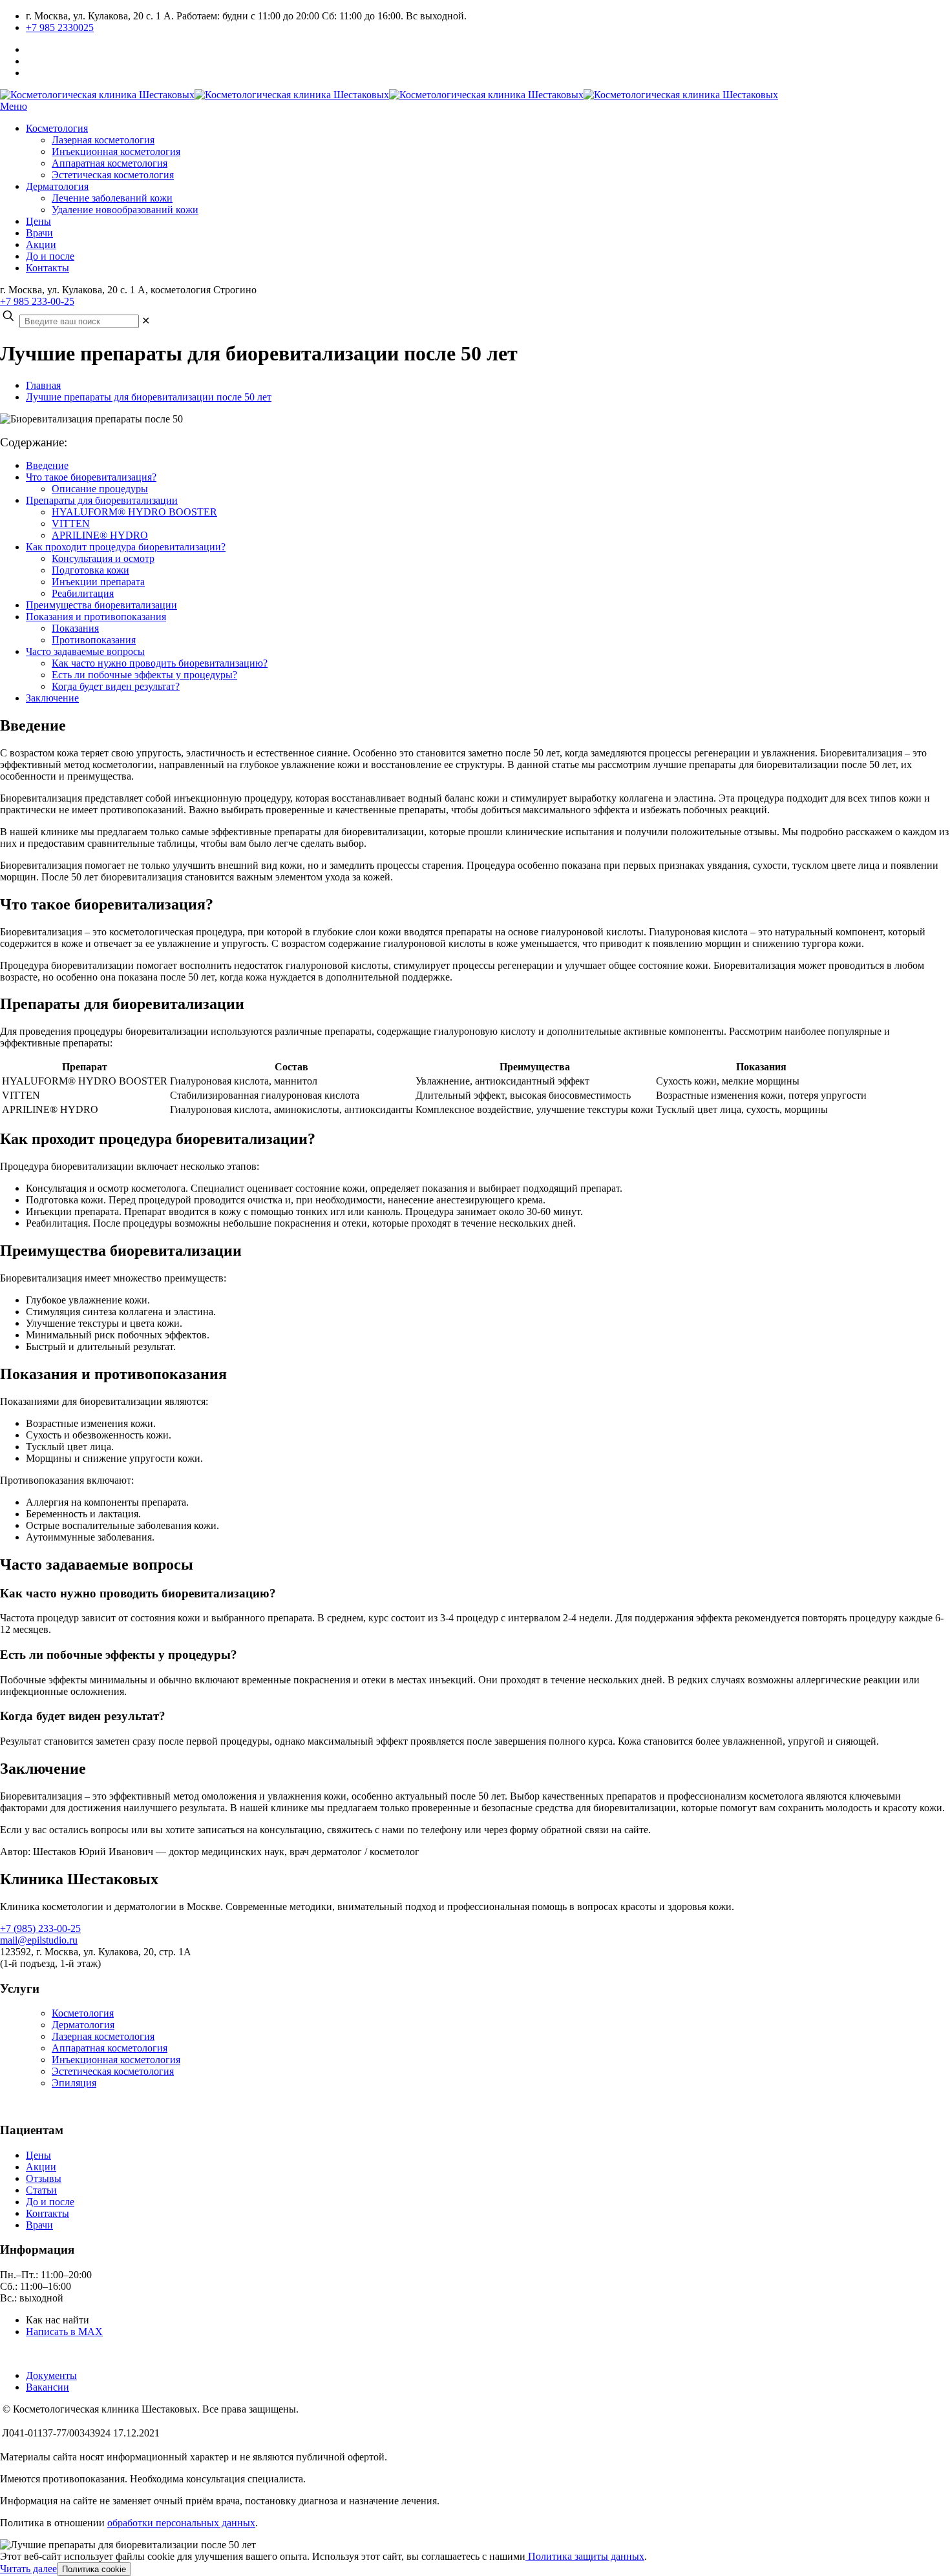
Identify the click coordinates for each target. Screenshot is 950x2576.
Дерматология (83, 2025)
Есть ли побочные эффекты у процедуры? (144, 675)
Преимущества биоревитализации (101, 605)
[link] (146, 321)
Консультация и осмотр (103, 558)
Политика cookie (94, 2569)
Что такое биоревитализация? (91, 477)
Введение (47, 465)
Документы (51, 2375)
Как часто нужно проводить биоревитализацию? (160, 663)
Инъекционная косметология (116, 2060)
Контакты (48, 2213)
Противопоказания (94, 640)
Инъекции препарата (98, 582)
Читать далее (28, 2569)
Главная (43, 385)
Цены (38, 2155)
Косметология (83, 2013)
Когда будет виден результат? (116, 686)
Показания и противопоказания (96, 617)
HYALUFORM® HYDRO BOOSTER (134, 512)
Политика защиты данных (585, 2556)
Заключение (52, 698)
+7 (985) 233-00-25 (40, 1928)
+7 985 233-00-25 (37, 301)
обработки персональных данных (181, 2523)
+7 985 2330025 (60, 27)
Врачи (39, 2225)
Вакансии (48, 2387)
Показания (75, 628)
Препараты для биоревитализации (102, 500)
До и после (50, 2202)
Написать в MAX (64, 2332)
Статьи (41, 2190)
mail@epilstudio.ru (39, 1940)
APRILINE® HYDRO (100, 535)
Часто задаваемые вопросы (85, 651)
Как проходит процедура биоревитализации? (126, 547)
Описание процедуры (100, 489)
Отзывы (44, 2178)
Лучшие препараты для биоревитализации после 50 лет (149, 397)
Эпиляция (74, 2083)
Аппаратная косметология (110, 2048)
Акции (41, 2167)
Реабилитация (83, 593)
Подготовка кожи (90, 570)
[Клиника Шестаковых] (389, 95)
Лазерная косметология (103, 2036)
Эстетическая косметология (113, 2071)
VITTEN (71, 524)
